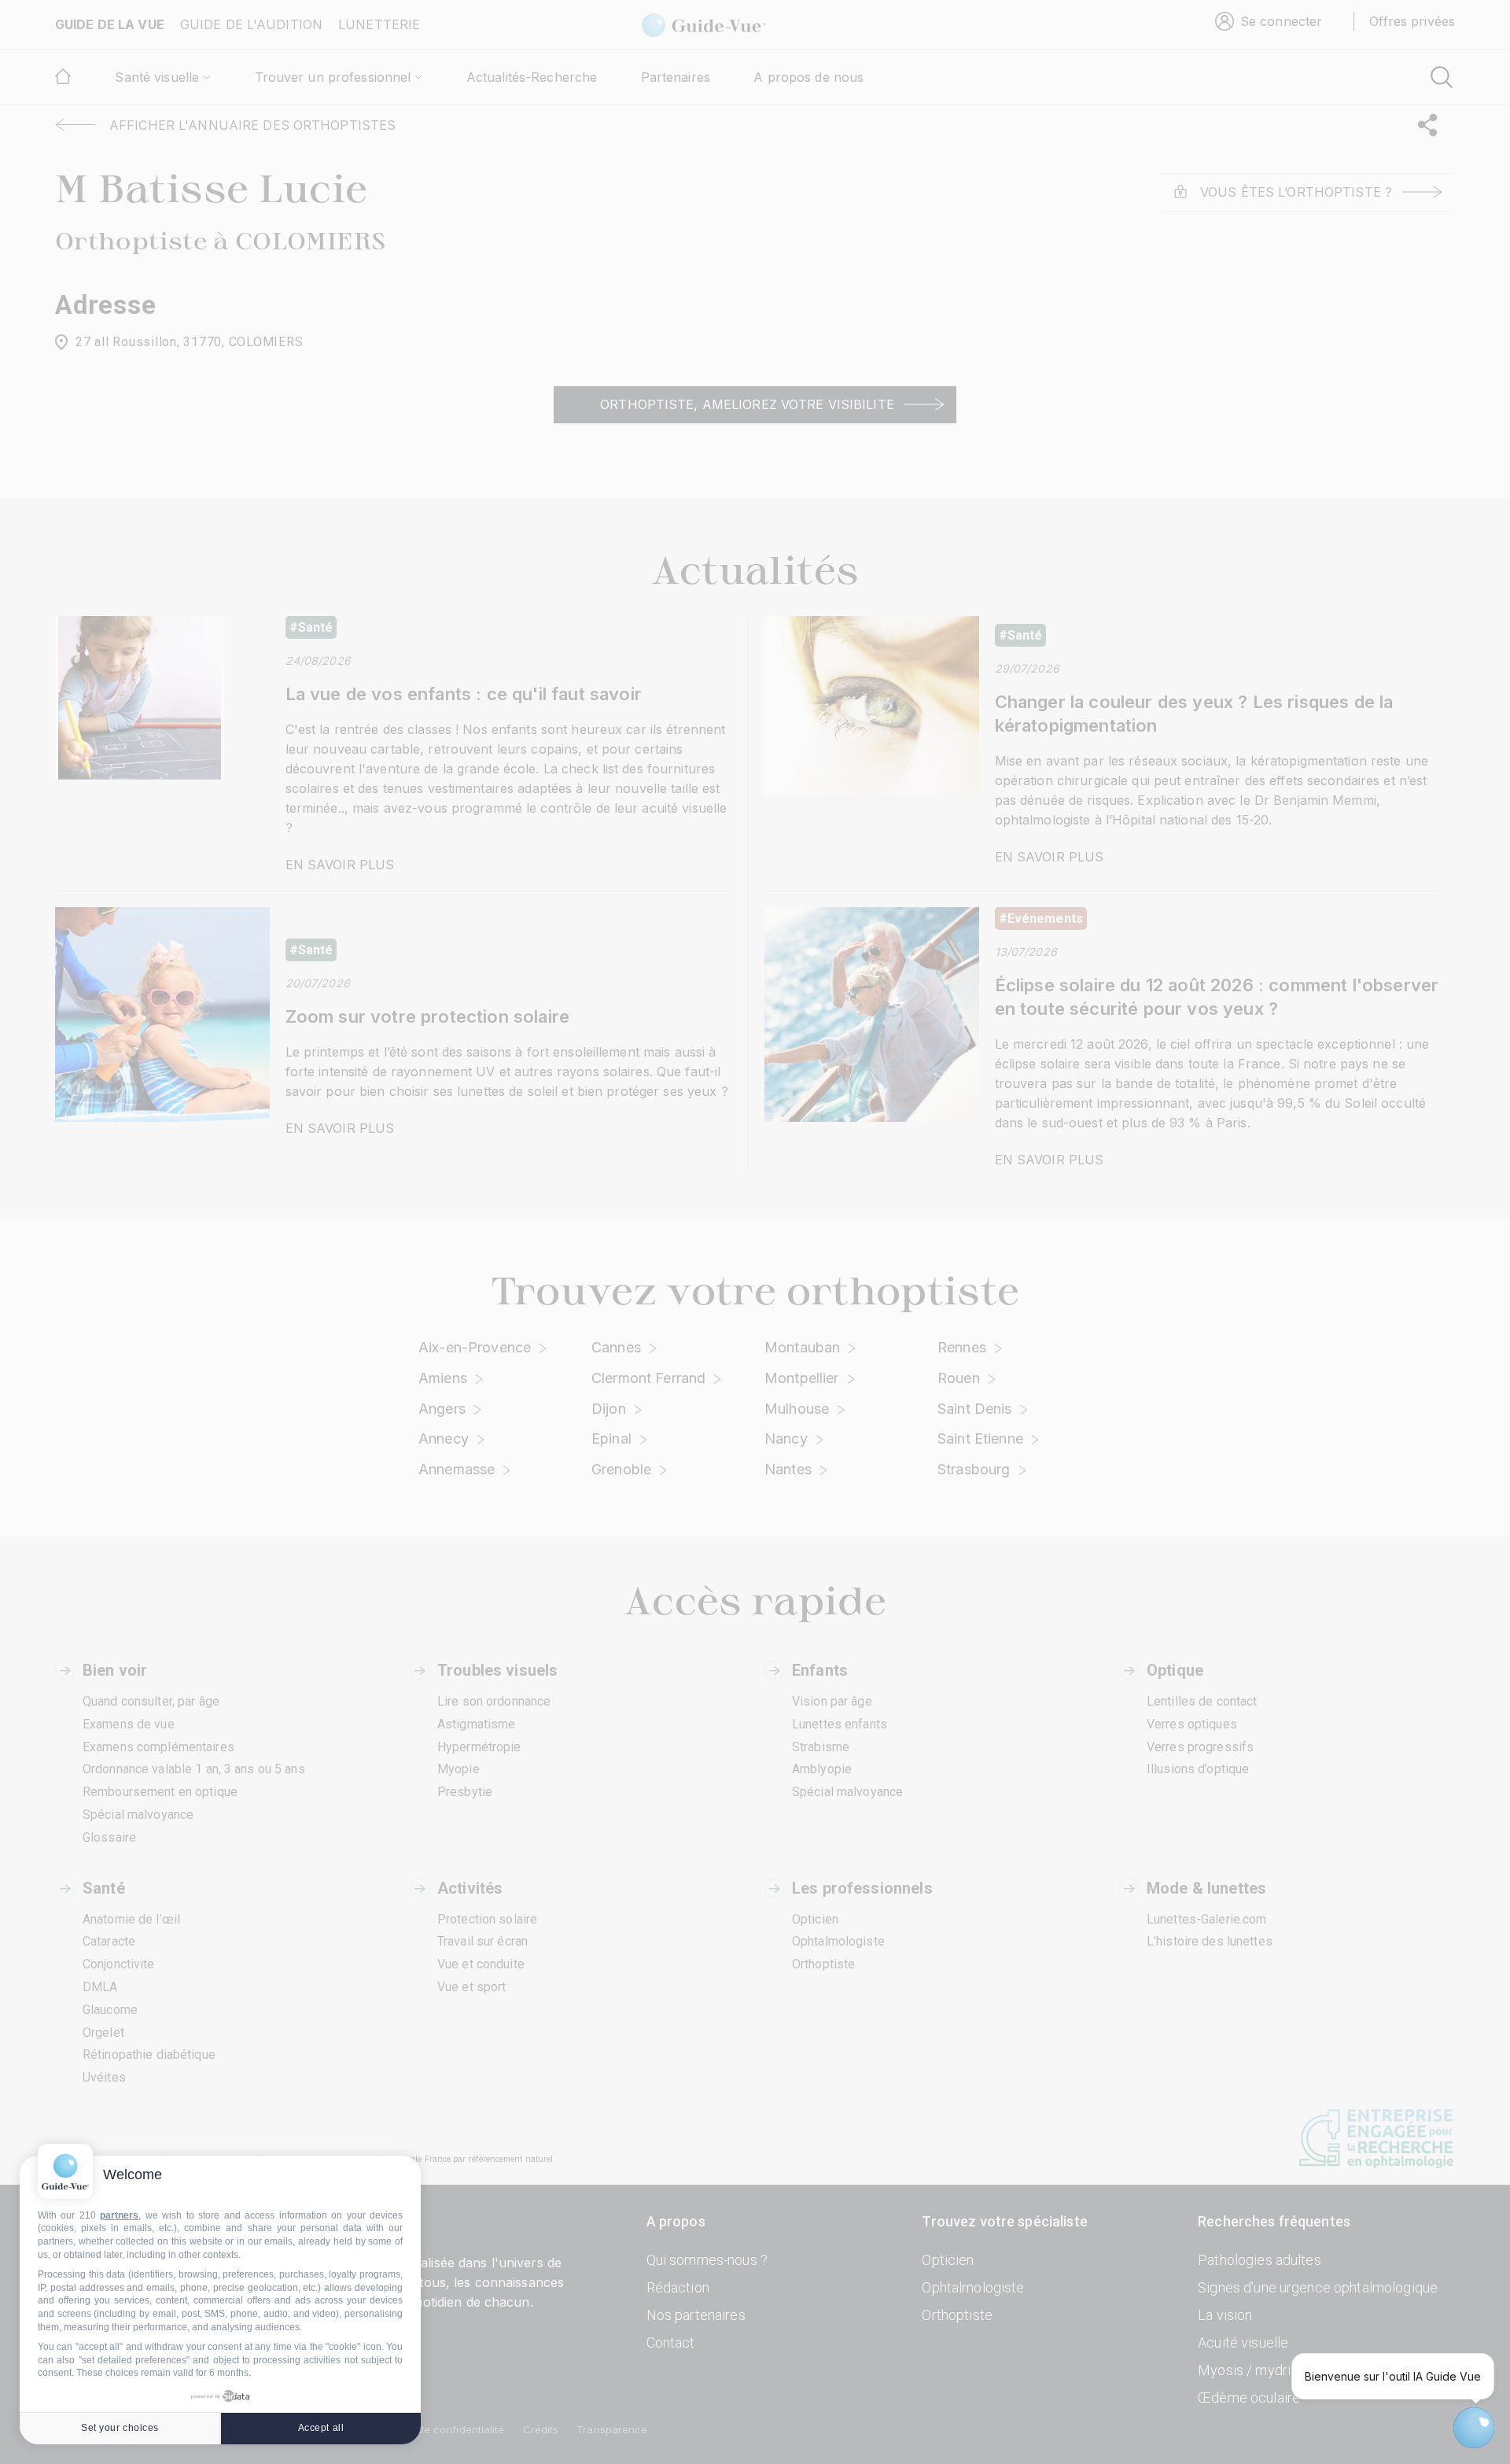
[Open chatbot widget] (1474, 2428)
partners (119, 2215)
